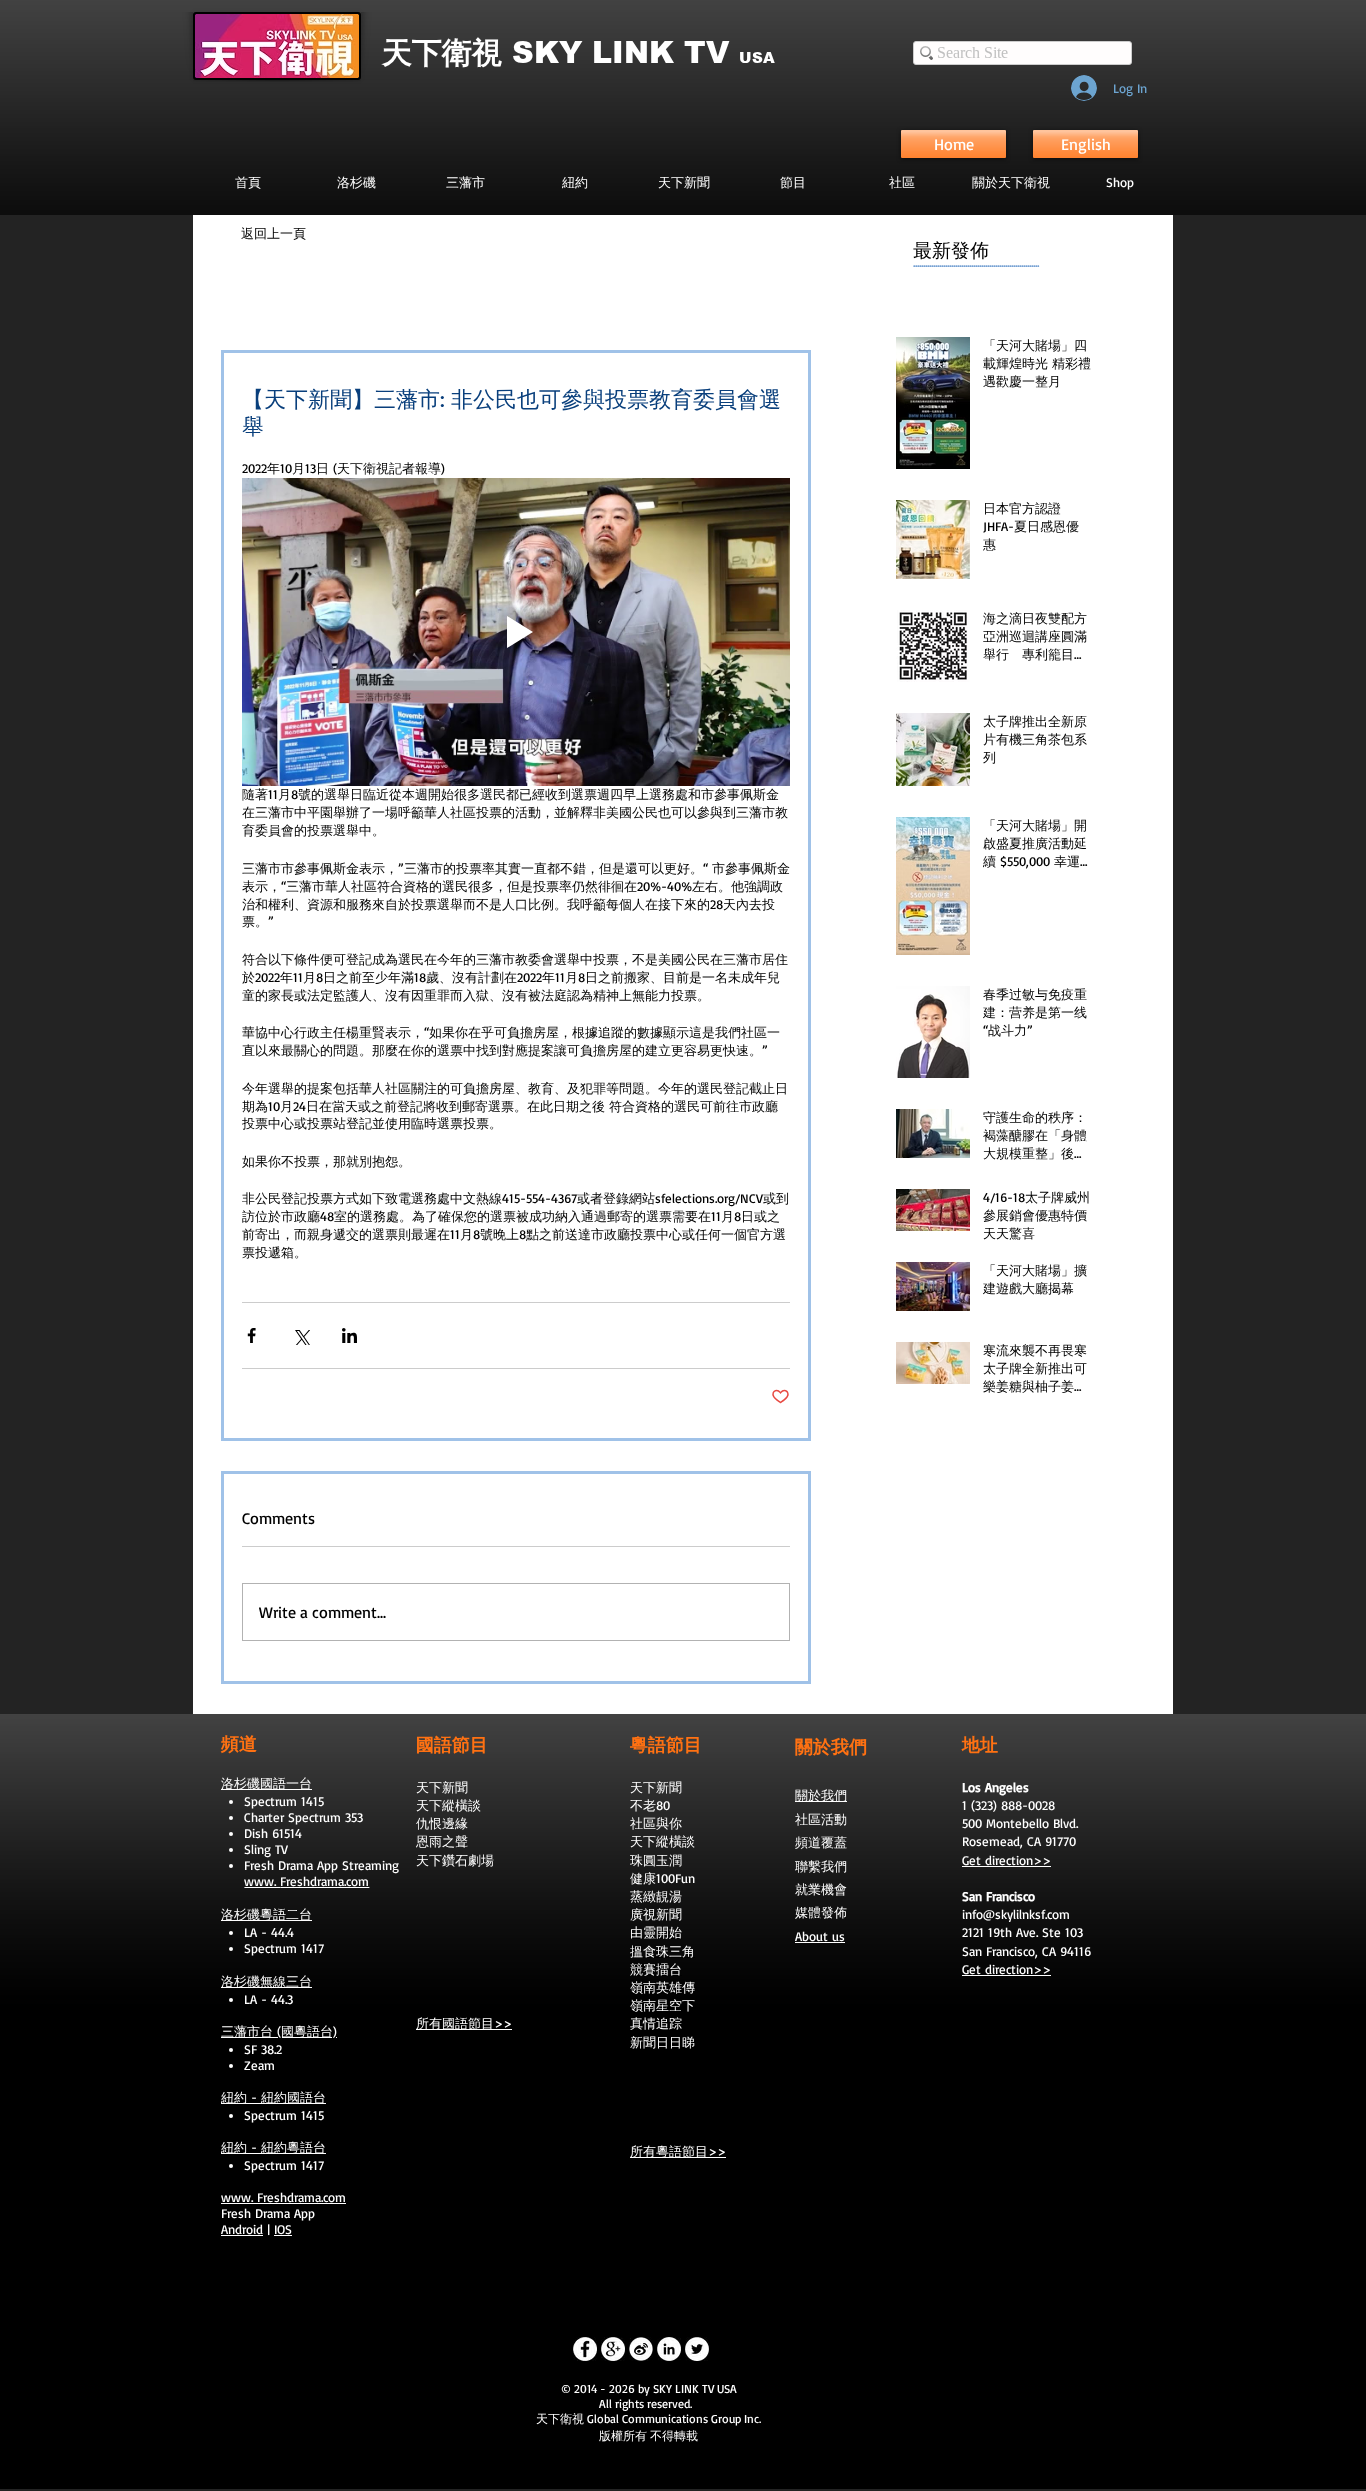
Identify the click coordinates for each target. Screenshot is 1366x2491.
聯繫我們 (821, 1866)
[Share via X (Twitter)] (300, 1335)
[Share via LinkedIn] (349, 1335)
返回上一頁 (273, 233)
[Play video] (516, 632)
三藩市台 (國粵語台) (279, 2031)
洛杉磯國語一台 (266, 1783)
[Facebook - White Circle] (585, 2349)
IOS (283, 2229)
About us (820, 1936)
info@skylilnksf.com (1016, 1914)
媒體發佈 (821, 1912)
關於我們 (821, 1795)
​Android (242, 2229)
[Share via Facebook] (251, 1335)
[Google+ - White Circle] (613, 2349)
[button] (792, 182)
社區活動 (821, 1819)
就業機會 (821, 1889)
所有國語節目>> (464, 2023)
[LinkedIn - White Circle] (669, 2349)
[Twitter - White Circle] (697, 2349)
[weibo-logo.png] (641, 2349)
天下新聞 (442, 1787)
